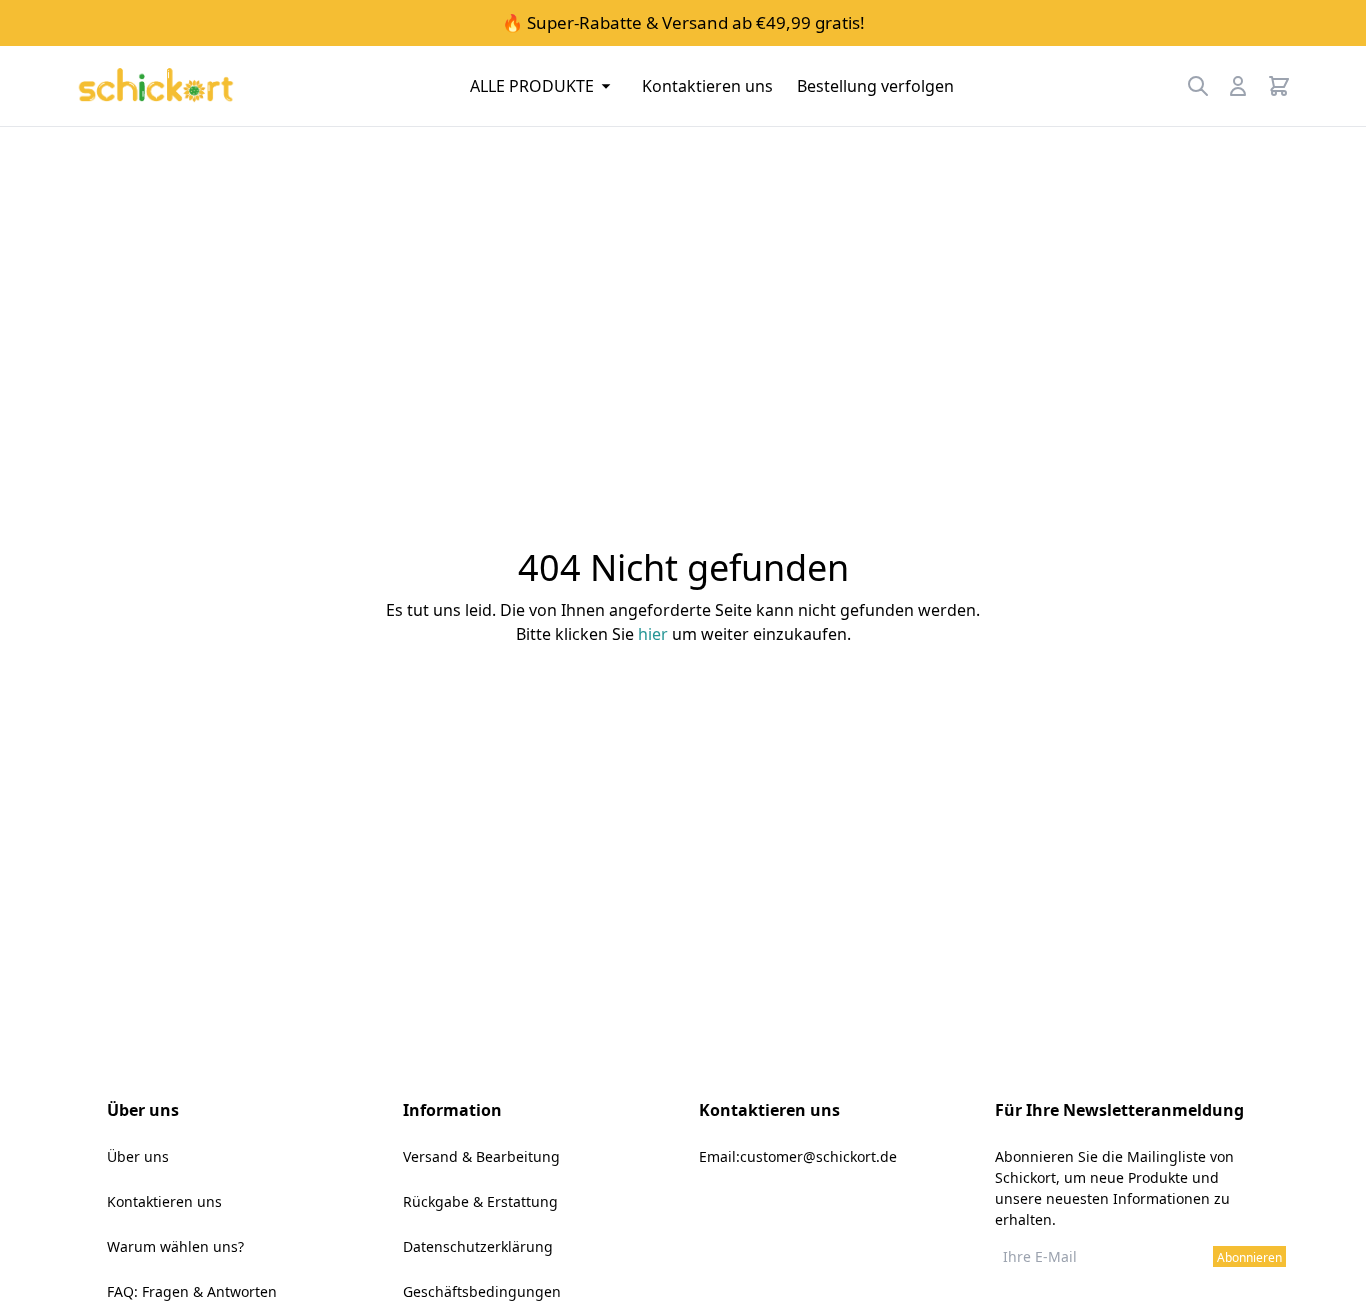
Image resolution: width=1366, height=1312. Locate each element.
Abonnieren (1249, 1257)
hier (653, 634)
